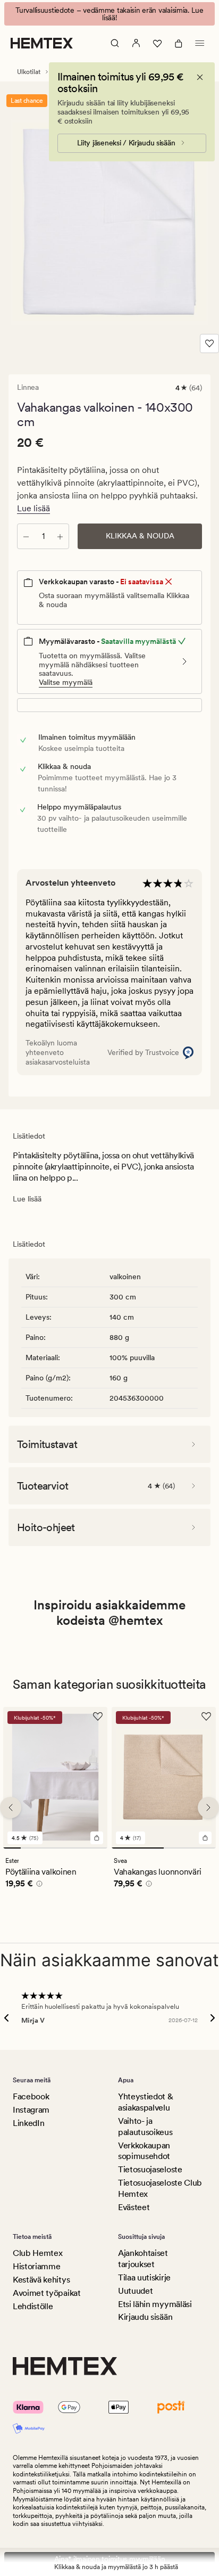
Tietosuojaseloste (150, 2169)
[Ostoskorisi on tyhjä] (179, 43)
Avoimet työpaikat (47, 2293)
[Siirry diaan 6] (99, 1848)
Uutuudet (135, 2291)
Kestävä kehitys (41, 2280)
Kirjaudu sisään (145, 2317)
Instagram (31, 2110)
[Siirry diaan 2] (30, 1848)
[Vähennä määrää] (26, 536)
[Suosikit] (157, 43)
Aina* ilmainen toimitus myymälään (110, 2559)
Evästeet (134, 2207)
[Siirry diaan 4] (64, 1848)
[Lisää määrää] (60, 536)
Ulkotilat (29, 72)
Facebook (31, 2096)
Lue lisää (33, 508)
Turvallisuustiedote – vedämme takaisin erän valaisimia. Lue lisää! (109, 14)
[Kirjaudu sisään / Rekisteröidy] (136, 43)
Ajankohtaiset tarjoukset (143, 2259)
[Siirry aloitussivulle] (42, 43)
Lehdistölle (33, 2306)
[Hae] (115, 43)
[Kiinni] (200, 77)
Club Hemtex (37, 2253)
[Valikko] (200, 43)
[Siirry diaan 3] (47, 1848)
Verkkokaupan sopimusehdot (144, 2151)
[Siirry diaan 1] (12, 1848)
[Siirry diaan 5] (82, 1848)
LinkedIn (28, 2123)
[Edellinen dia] (11, 1808)
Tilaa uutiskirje (144, 2277)
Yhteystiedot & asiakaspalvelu (146, 2102)
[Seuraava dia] (208, 1808)
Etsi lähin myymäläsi (155, 2304)
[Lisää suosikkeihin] (209, 344)
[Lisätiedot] (38, 1885)
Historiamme (36, 2266)
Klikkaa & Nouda (140, 536)
